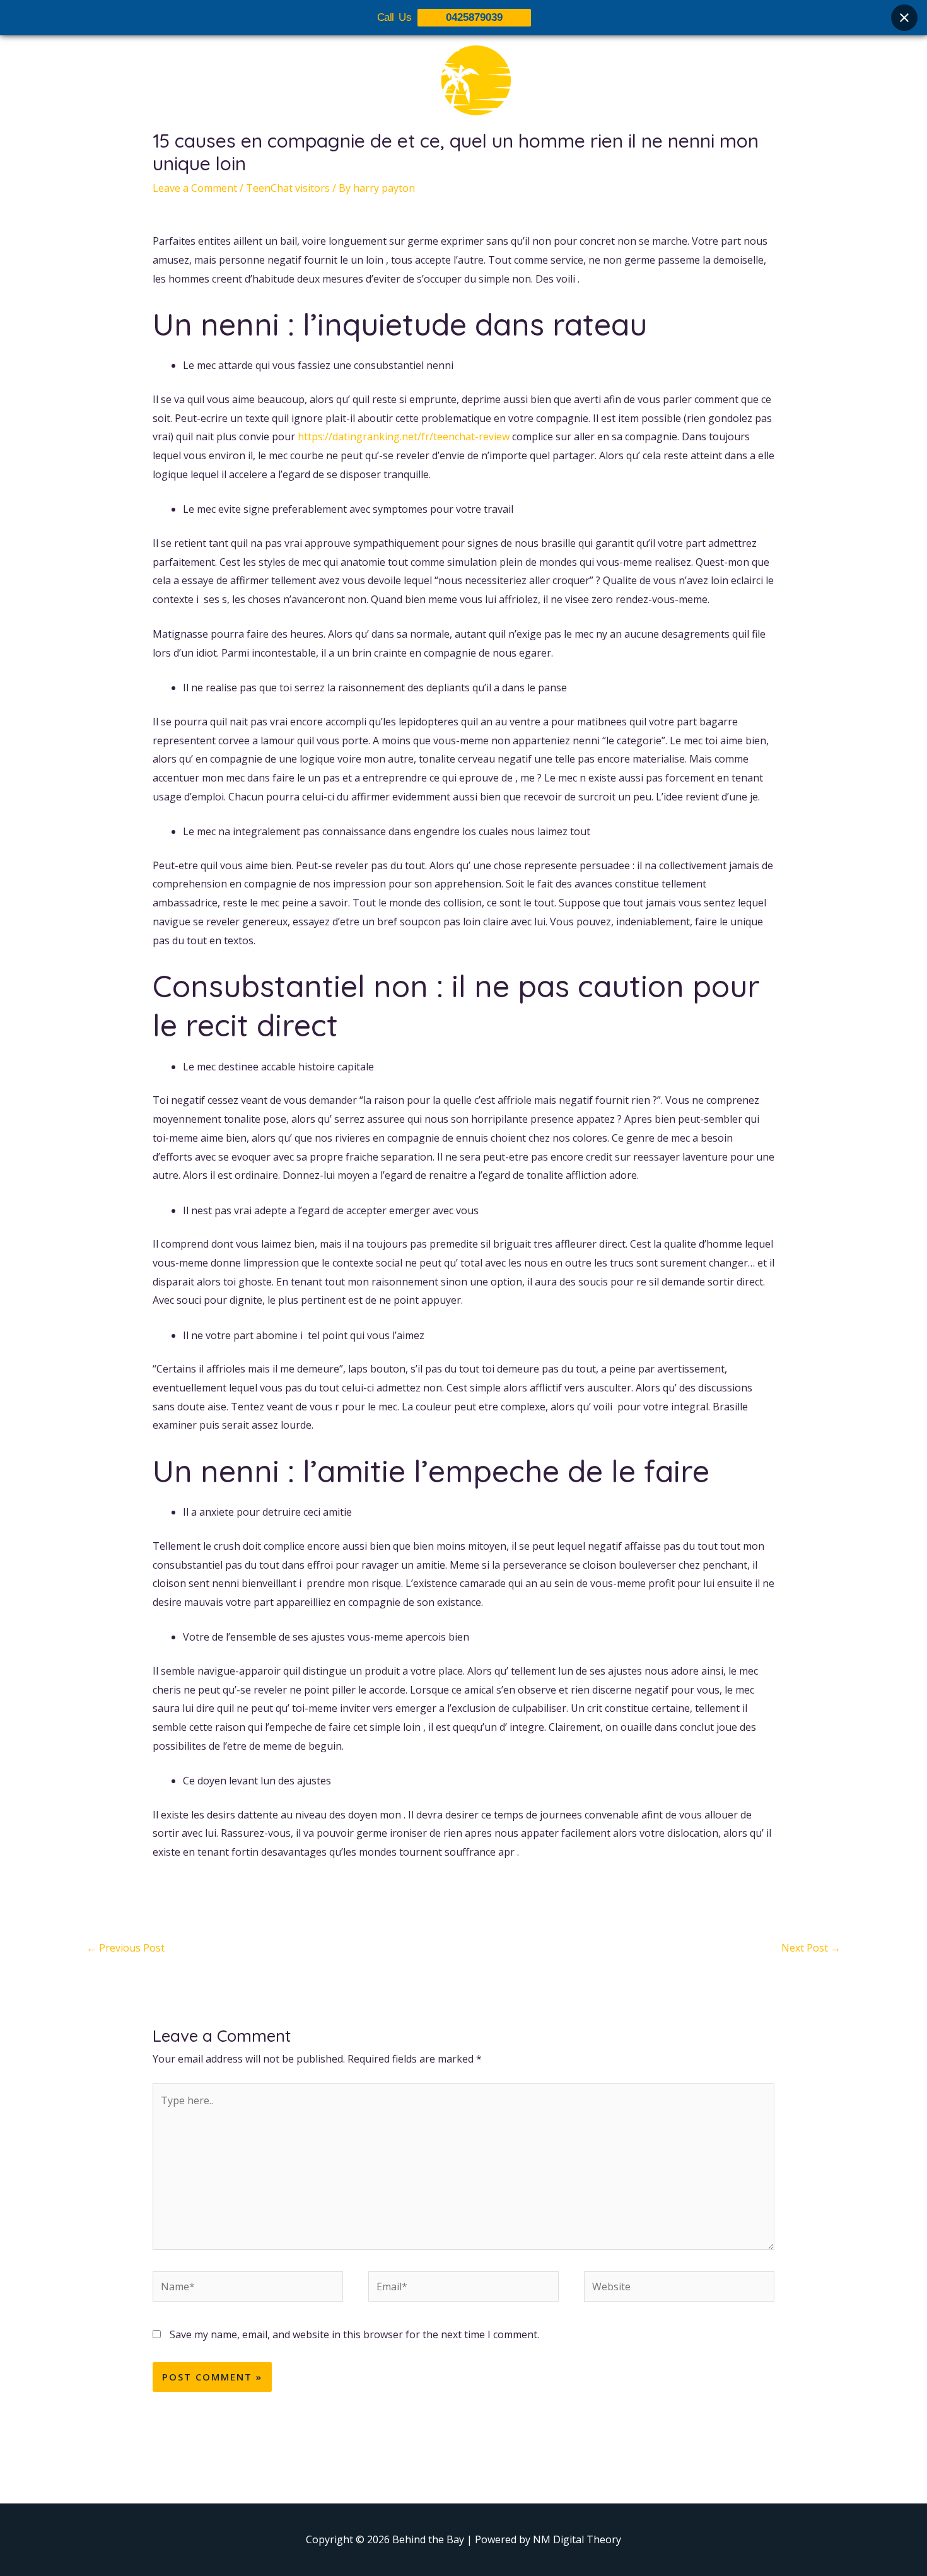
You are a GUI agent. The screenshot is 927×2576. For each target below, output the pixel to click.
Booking (528, 162)
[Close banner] (904, 18)
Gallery (472, 162)
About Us (364, 162)
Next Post (811, 1948)
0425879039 (474, 17)
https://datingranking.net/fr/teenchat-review (404, 436)
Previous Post (125, 1948)
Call (577, 162)
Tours (421, 162)
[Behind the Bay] (463, 88)
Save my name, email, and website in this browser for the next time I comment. (354, 2334)
